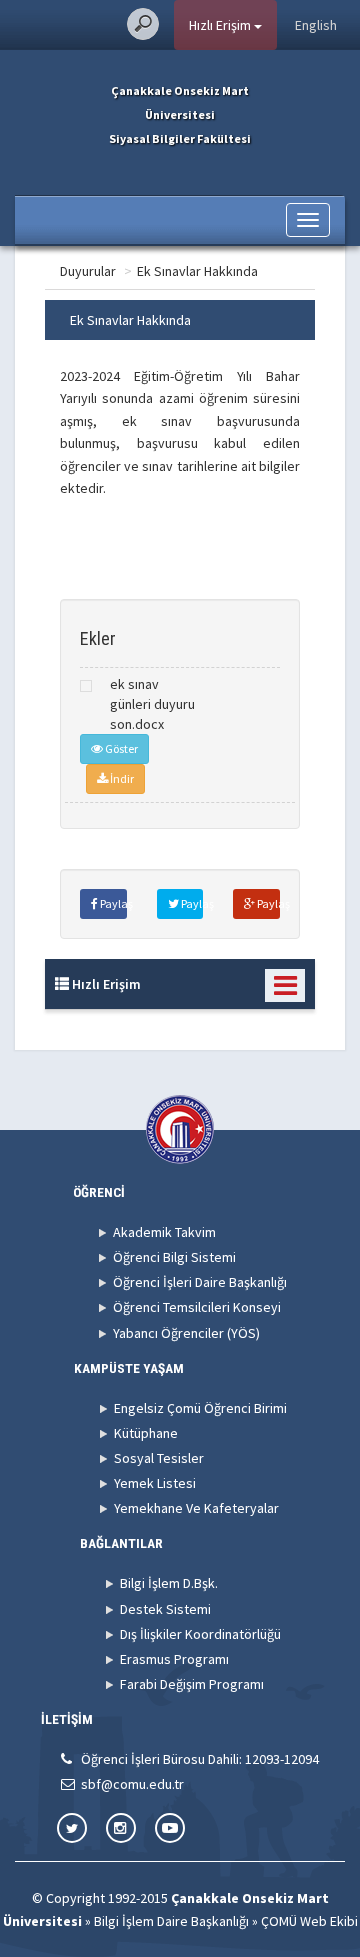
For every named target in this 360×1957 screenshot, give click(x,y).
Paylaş (112, 903)
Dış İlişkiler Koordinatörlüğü (200, 1634)
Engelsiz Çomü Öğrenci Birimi (200, 1408)
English (316, 25)
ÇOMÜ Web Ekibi (309, 1921)
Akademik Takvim (164, 1232)
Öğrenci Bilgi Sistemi (174, 1257)
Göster (120, 748)
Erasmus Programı (174, 1659)
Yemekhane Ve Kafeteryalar (196, 1508)
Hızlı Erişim (221, 25)
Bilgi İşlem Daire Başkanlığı (171, 1921)
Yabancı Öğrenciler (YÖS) (186, 1333)
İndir (121, 778)
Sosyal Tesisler (159, 1458)
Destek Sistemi (165, 1609)
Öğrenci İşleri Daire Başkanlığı (200, 1282)
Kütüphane (146, 1433)
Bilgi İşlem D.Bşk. (169, 1583)
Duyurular (88, 271)
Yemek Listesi (155, 1483)
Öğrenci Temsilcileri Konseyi (197, 1307)
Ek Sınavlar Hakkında (197, 271)
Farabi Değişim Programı (192, 1684)
